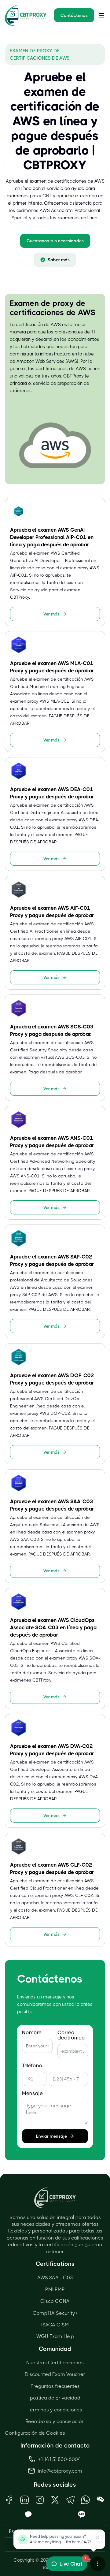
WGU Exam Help (55, 2336)
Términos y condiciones (55, 2410)
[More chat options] (98, 2564)
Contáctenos (74, 15)
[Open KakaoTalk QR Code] (28, 2515)
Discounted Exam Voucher (55, 2374)
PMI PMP (55, 2290)
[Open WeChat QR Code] (101, 2500)
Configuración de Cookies (35, 2433)
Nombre (32, 2033)
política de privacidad (55, 2398)
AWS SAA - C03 (55, 2278)
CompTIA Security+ (55, 2313)
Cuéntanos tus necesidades (55, 241)
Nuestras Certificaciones (55, 2363)
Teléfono (32, 2066)
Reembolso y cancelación (55, 2421)
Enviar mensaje (51, 2136)
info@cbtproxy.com (60, 2471)
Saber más (59, 260)
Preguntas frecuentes (55, 2386)
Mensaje (32, 2093)
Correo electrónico (71, 2035)
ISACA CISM (55, 2325)
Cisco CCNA (55, 2301)
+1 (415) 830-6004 (60, 2459)
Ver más (51, 614)
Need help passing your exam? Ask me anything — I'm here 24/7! (60, 2539)
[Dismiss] (98, 2537)
